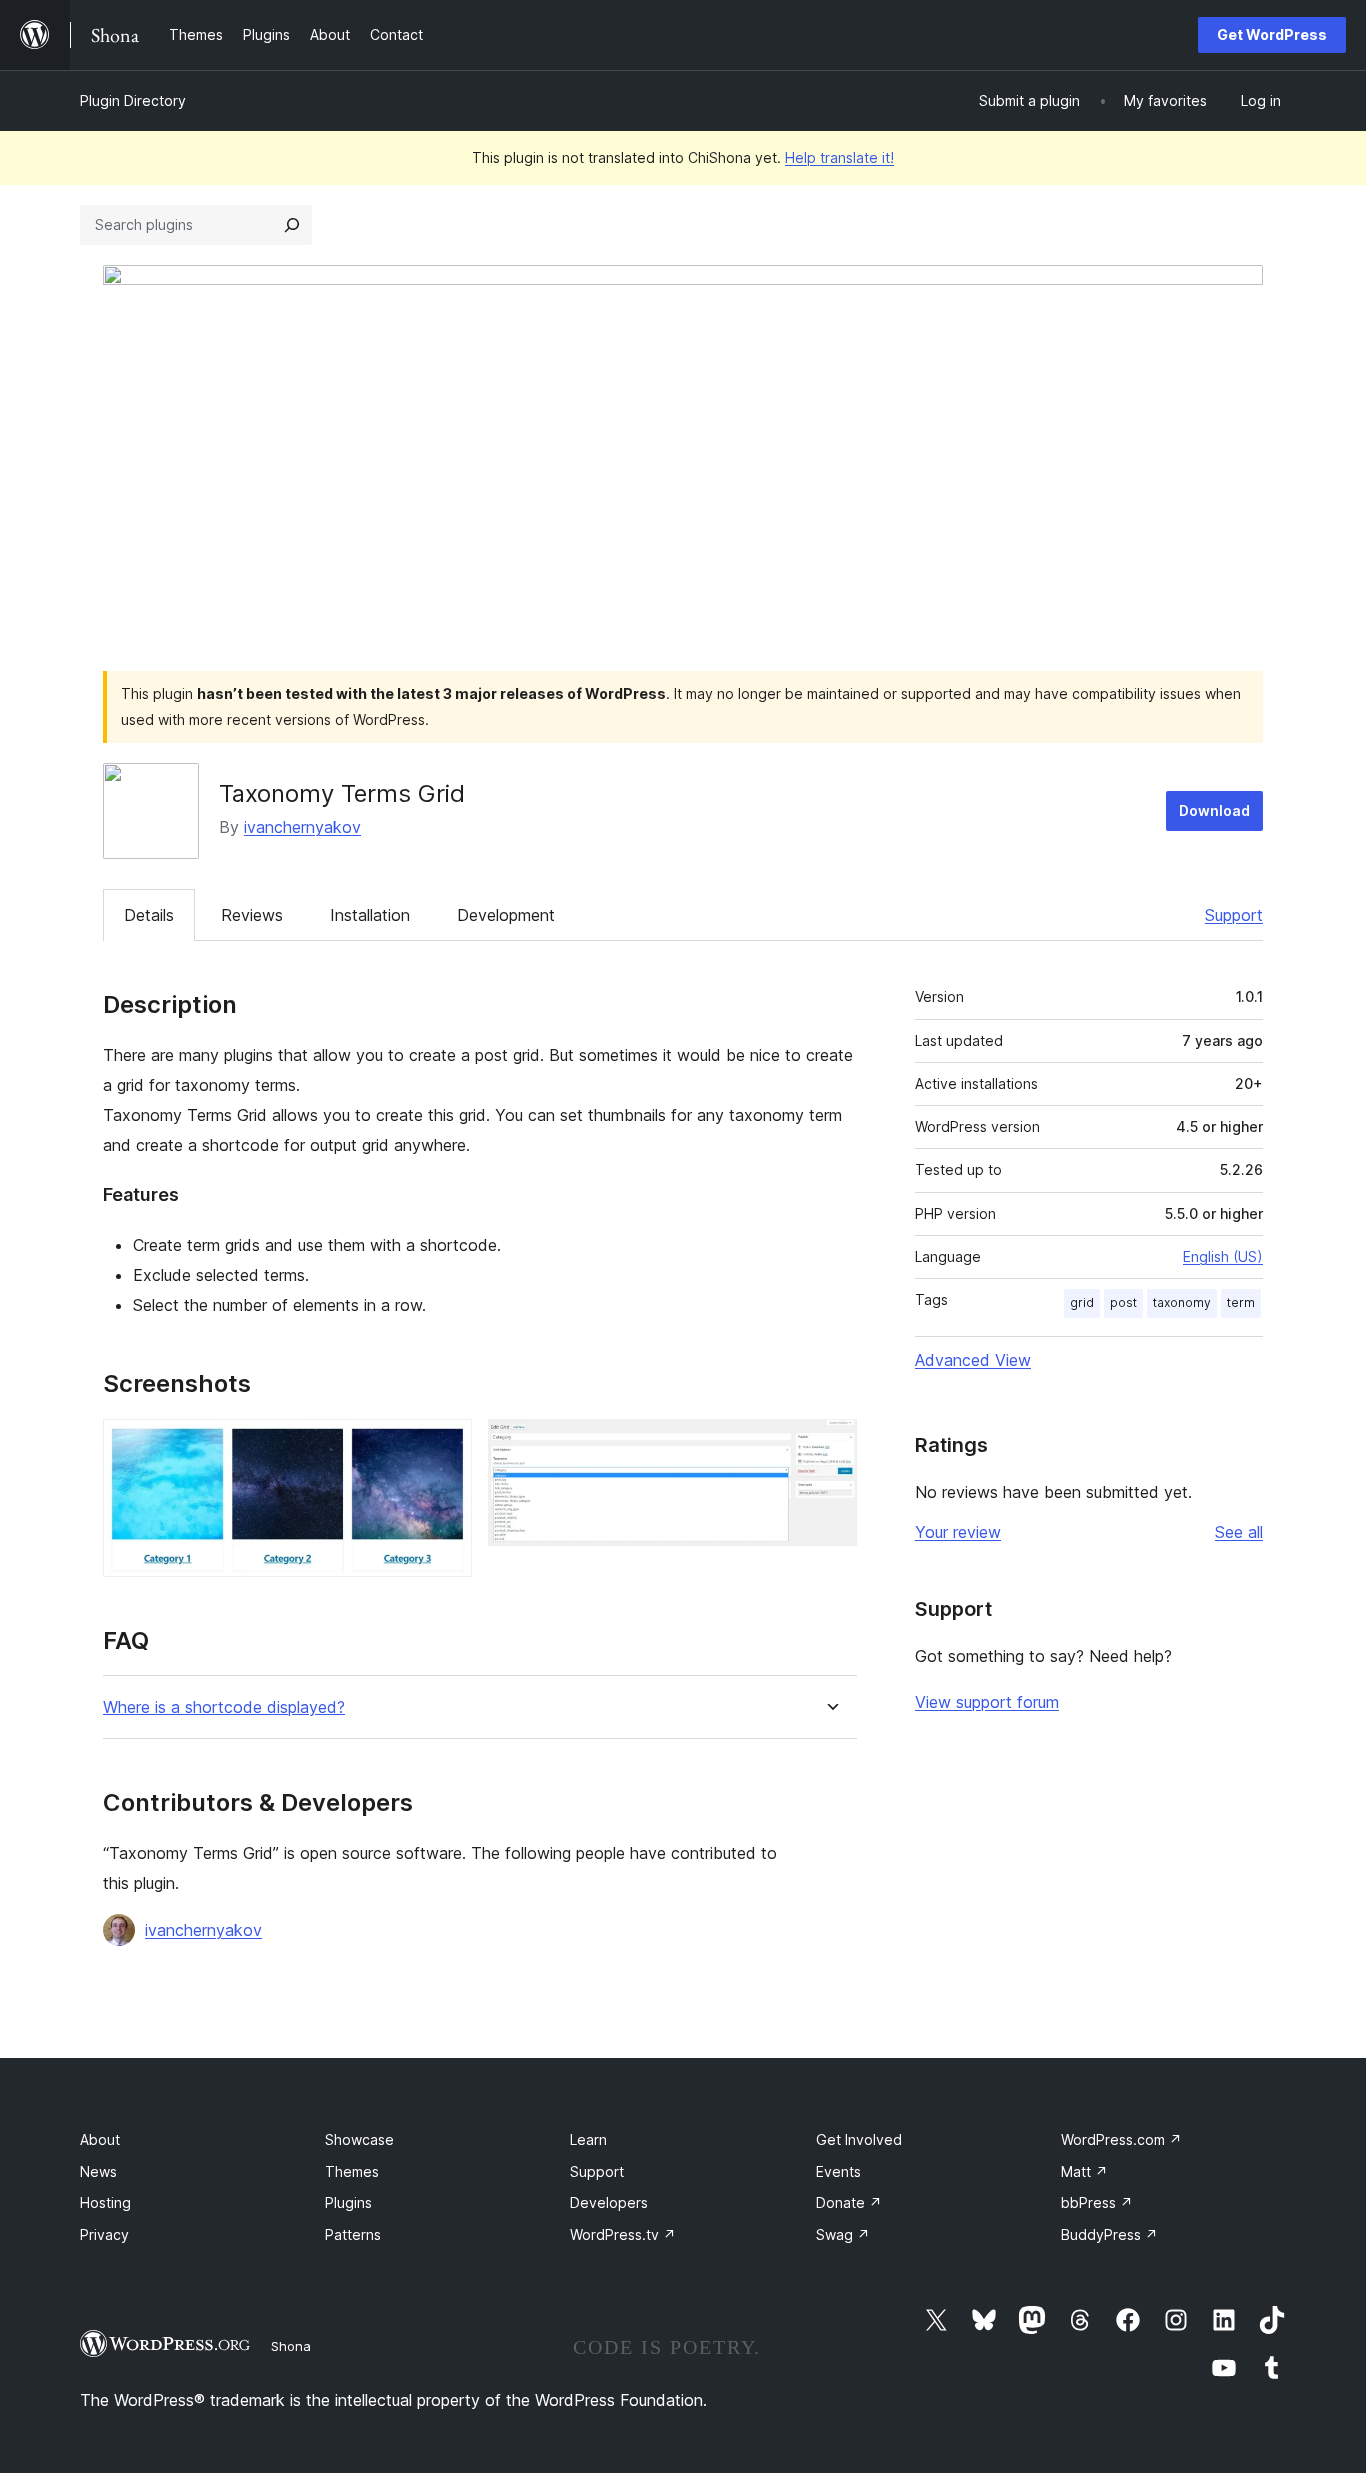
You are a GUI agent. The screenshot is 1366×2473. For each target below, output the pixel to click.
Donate (849, 2202)
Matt (1084, 2171)
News (98, 2171)
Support (1234, 915)
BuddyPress (1109, 2234)
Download (1214, 810)
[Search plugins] (292, 225)
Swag (843, 2234)
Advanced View (973, 1360)
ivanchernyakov (302, 827)
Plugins (348, 2202)
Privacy (104, 2234)
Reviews (252, 915)
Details (149, 915)
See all (1239, 1532)
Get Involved (859, 2139)
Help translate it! (839, 157)
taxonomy (1182, 1302)
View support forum (987, 1702)
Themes (352, 2171)
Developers (609, 2202)
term (1241, 1302)
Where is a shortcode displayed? (224, 1707)
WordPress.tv (623, 2234)
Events (838, 2171)
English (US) (1223, 1256)
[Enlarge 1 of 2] (445, 1446)
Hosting (105, 2202)
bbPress (1097, 2202)
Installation (370, 915)
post (1123, 1302)
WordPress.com (1121, 2139)
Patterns (353, 2234)
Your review (958, 1532)
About (100, 2139)
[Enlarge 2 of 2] (830, 1446)
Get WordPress (1272, 34)
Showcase (359, 2139)
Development (506, 915)
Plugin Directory (133, 100)
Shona (291, 2346)
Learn (588, 2139)
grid (1082, 1302)
